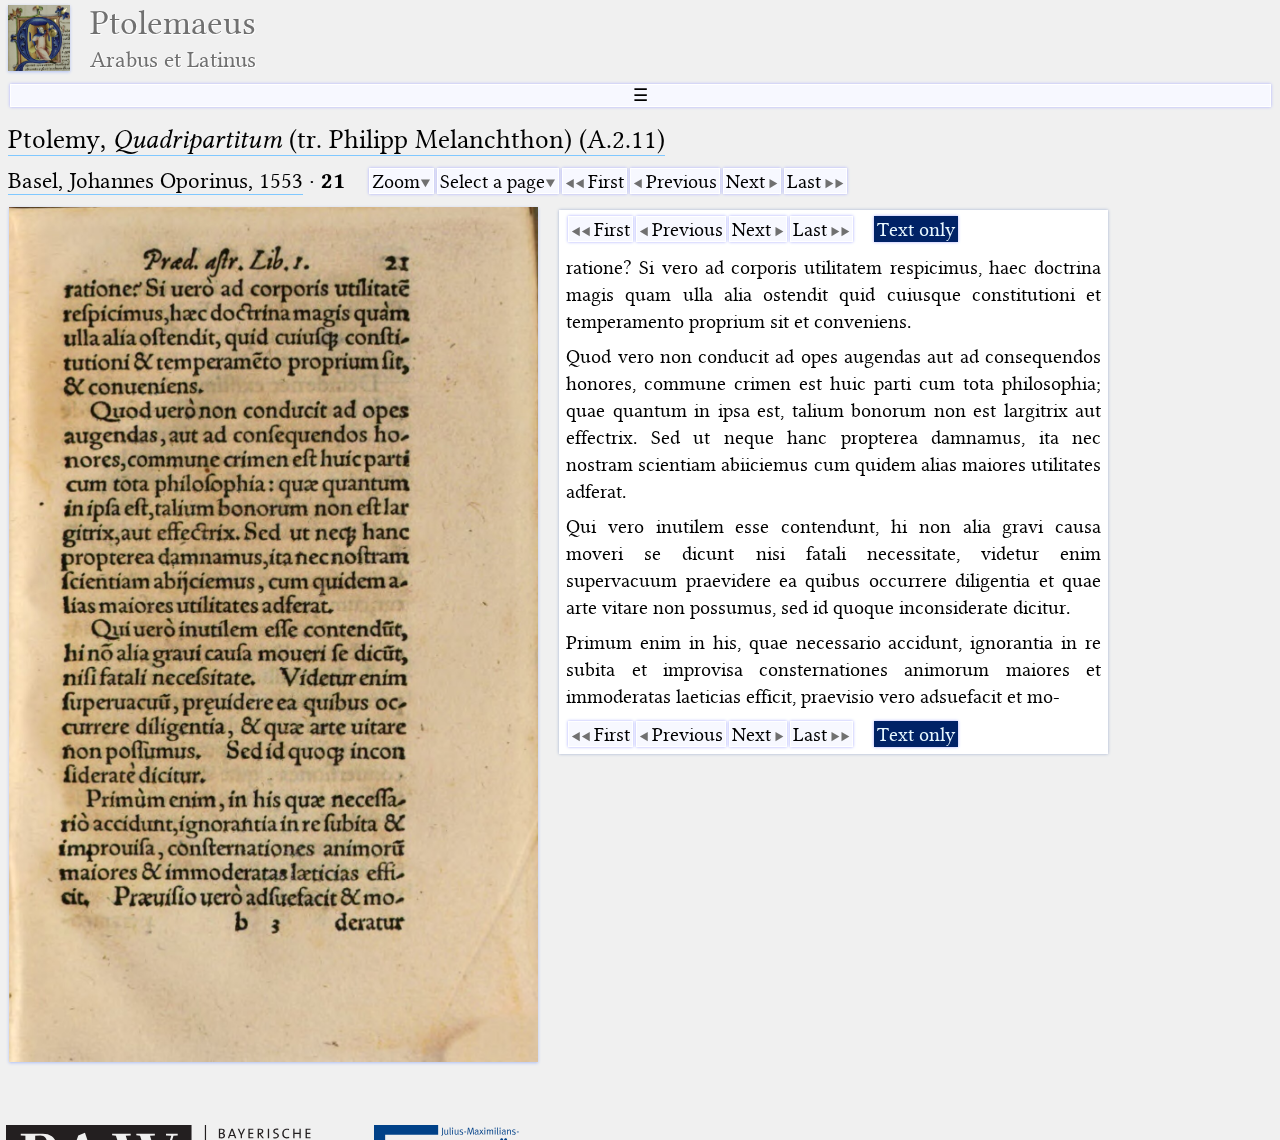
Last (804, 181)
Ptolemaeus (173, 38)
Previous (681, 181)
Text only (916, 229)
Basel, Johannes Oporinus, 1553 (155, 180)
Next (745, 181)
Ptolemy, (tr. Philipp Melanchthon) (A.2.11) (336, 139)
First (606, 181)
